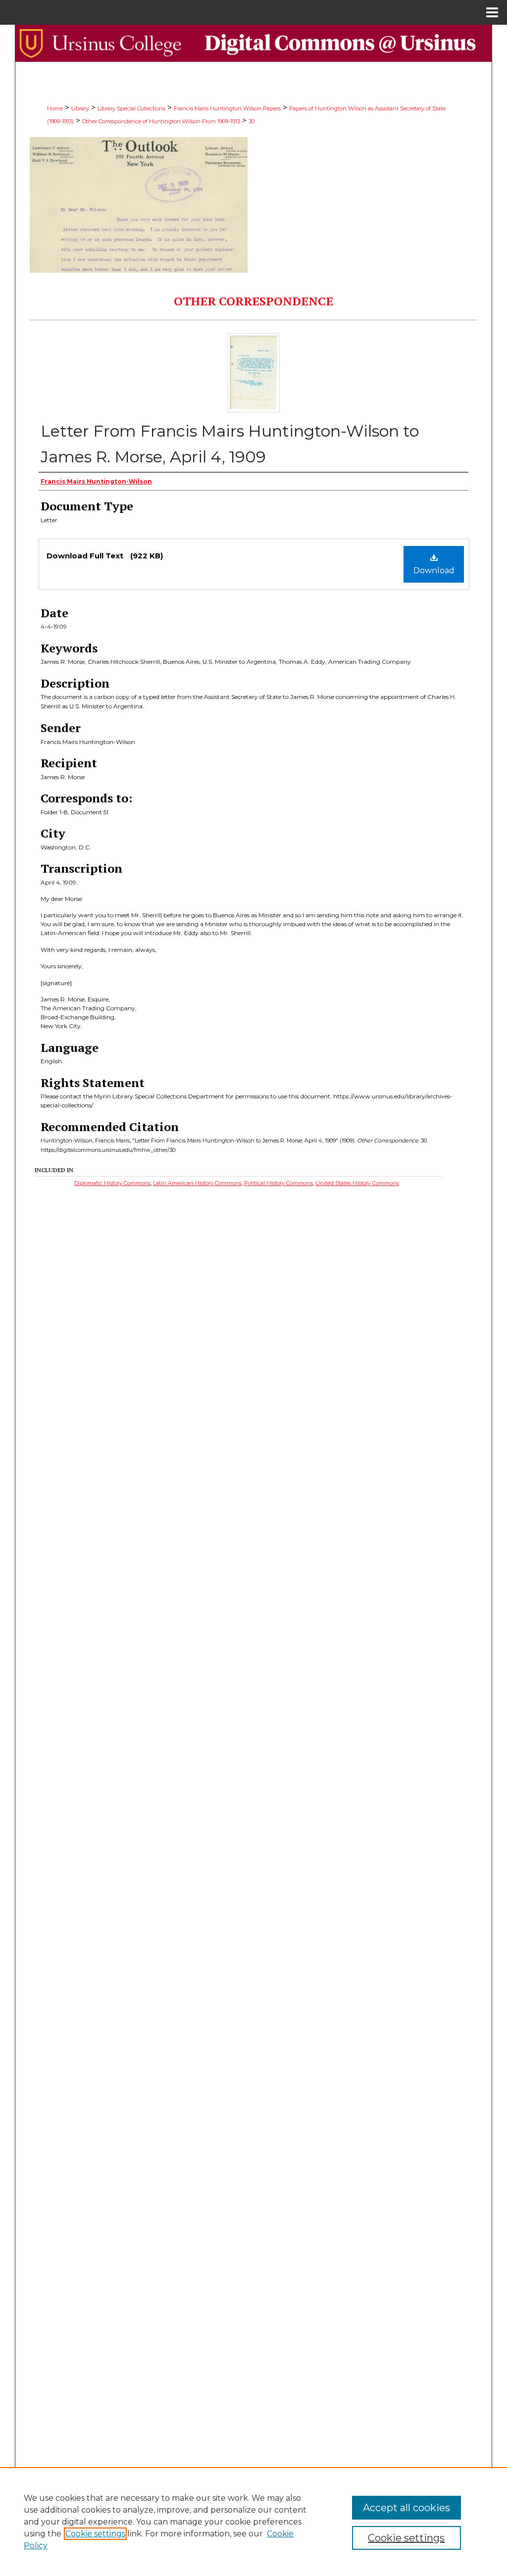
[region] (253, 2522)
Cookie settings (95, 2534)
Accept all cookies (406, 2508)
